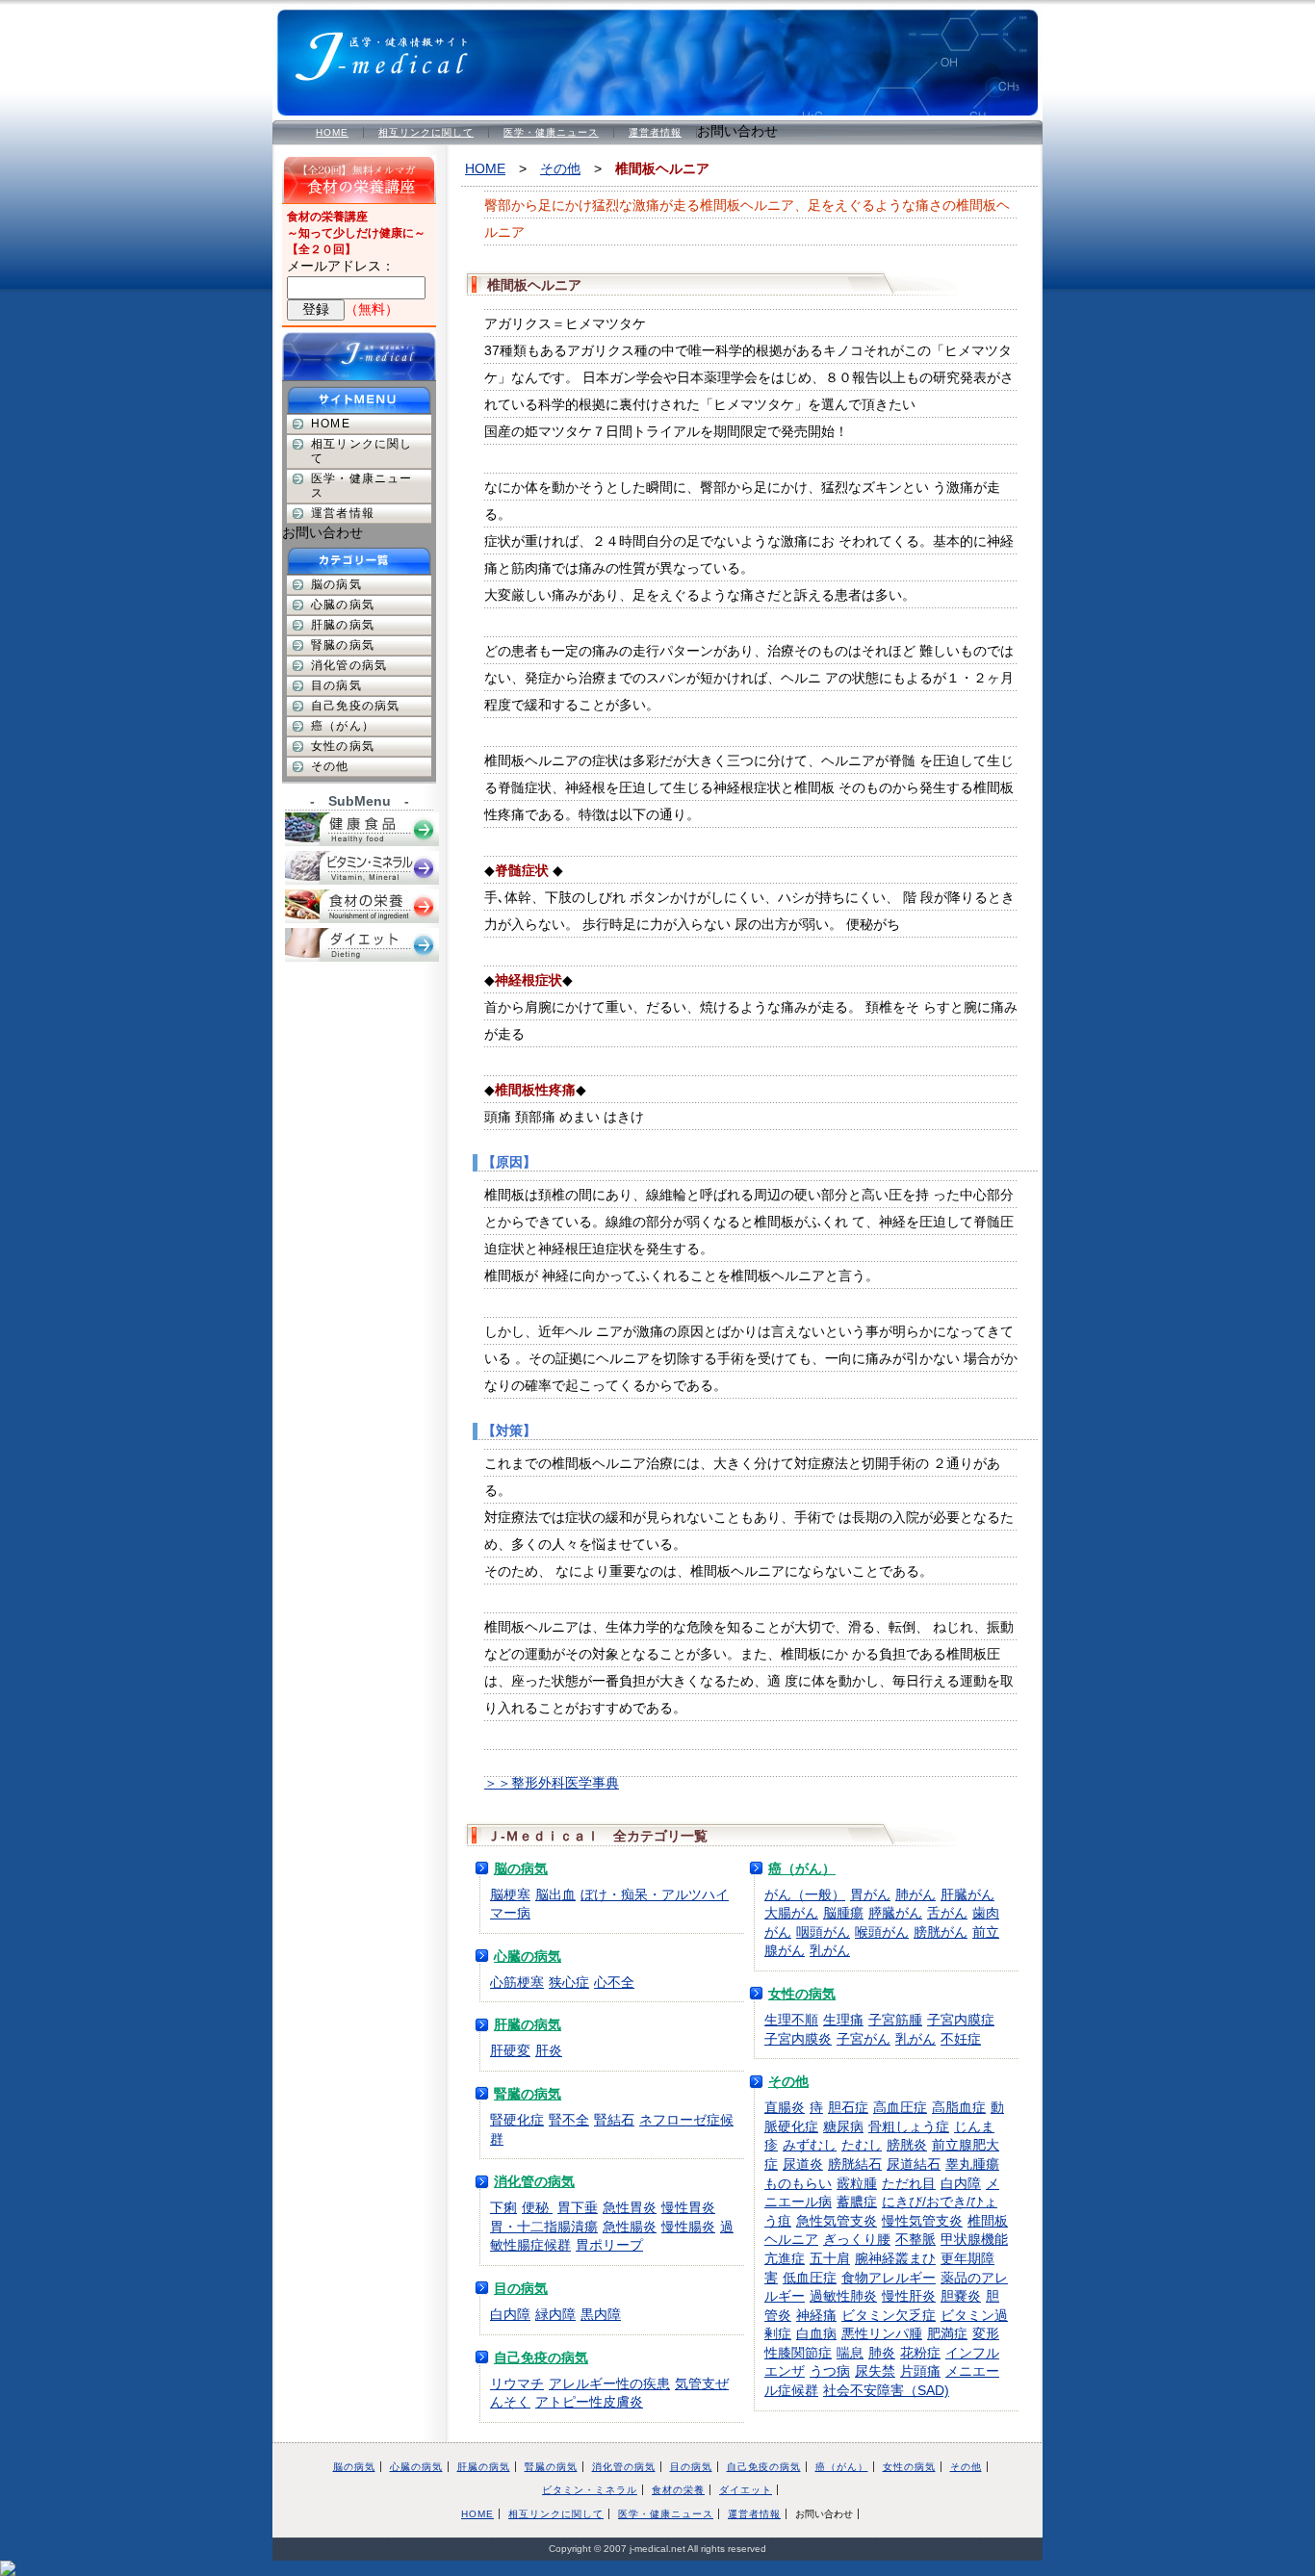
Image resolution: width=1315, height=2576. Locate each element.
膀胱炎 (907, 2145)
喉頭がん (882, 1932)
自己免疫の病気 (541, 2357)
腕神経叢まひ (895, 2258)
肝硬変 (510, 2050)
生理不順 (791, 2020)
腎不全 (569, 2120)
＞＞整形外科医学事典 (552, 1783)
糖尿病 (843, 2126)
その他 (560, 168)
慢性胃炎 (688, 2207)
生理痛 (843, 2020)
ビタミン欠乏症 (889, 2315)
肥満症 (947, 2333)
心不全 (614, 1982)
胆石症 (848, 2107)
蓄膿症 (857, 2202)
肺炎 (882, 2353)
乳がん (830, 1950)
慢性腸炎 (688, 2227)
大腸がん (791, 1913)
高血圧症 (900, 2107)
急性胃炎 (630, 2207)
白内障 (510, 2314)
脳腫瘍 (843, 1913)
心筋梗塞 (517, 1982)
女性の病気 (802, 1994)
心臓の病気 (528, 1956)
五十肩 (830, 2258)
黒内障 (601, 2314)
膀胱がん (941, 1932)
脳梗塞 (510, 1894)
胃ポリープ (609, 2245)
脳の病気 (521, 1868)
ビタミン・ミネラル (590, 2490)
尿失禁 (875, 2371)
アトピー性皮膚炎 (589, 2402)
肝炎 (549, 2050)
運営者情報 (655, 132)
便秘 (537, 2207)
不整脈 (915, 2239)
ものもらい (798, 2183)
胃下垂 (578, 2207)
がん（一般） (805, 1894)
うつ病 (830, 2371)
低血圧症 (810, 2278)
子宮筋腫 (895, 2020)
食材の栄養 (678, 2490)
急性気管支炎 (837, 2221)
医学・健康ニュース (551, 132)
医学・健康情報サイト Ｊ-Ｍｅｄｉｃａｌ (393, 48)
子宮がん (864, 2039)
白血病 (816, 2333)
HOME (332, 132)
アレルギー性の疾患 (609, 2383)
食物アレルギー (889, 2278)
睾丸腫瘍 (972, 2164)
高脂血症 (959, 2107)
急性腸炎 (630, 2227)
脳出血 (555, 1894)
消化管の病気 (534, 2181)
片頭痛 (920, 2371)
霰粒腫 (857, 2183)
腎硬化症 (517, 2120)
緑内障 (555, 2314)
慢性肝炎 (909, 2296)
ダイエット (746, 2490)
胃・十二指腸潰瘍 (544, 2227)
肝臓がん (967, 1894)
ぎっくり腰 (857, 2239)
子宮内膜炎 (798, 2039)
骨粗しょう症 (909, 2126)
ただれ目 (909, 2183)
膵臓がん (895, 1913)
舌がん (947, 1913)
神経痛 (816, 2315)
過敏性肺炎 (843, 2296)
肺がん (915, 1894)
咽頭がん (823, 1932)
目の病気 (521, 2288)
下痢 (503, 2207)
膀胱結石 (855, 2164)
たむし (862, 2145)
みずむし (810, 2145)
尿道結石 (914, 2164)
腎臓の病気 (528, 2094)
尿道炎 (803, 2164)
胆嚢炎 (961, 2296)
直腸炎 (785, 2107)
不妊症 (961, 2039)
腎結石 (614, 2120)
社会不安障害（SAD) (886, 2390)
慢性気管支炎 (922, 2221)
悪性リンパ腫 (882, 2333)
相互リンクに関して (426, 132)
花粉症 (920, 2353)
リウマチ (517, 2383)
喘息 (850, 2353)
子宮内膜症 (961, 2020)
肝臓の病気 (528, 2024)
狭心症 (569, 1982)
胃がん (870, 1894)
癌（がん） (802, 1868)
